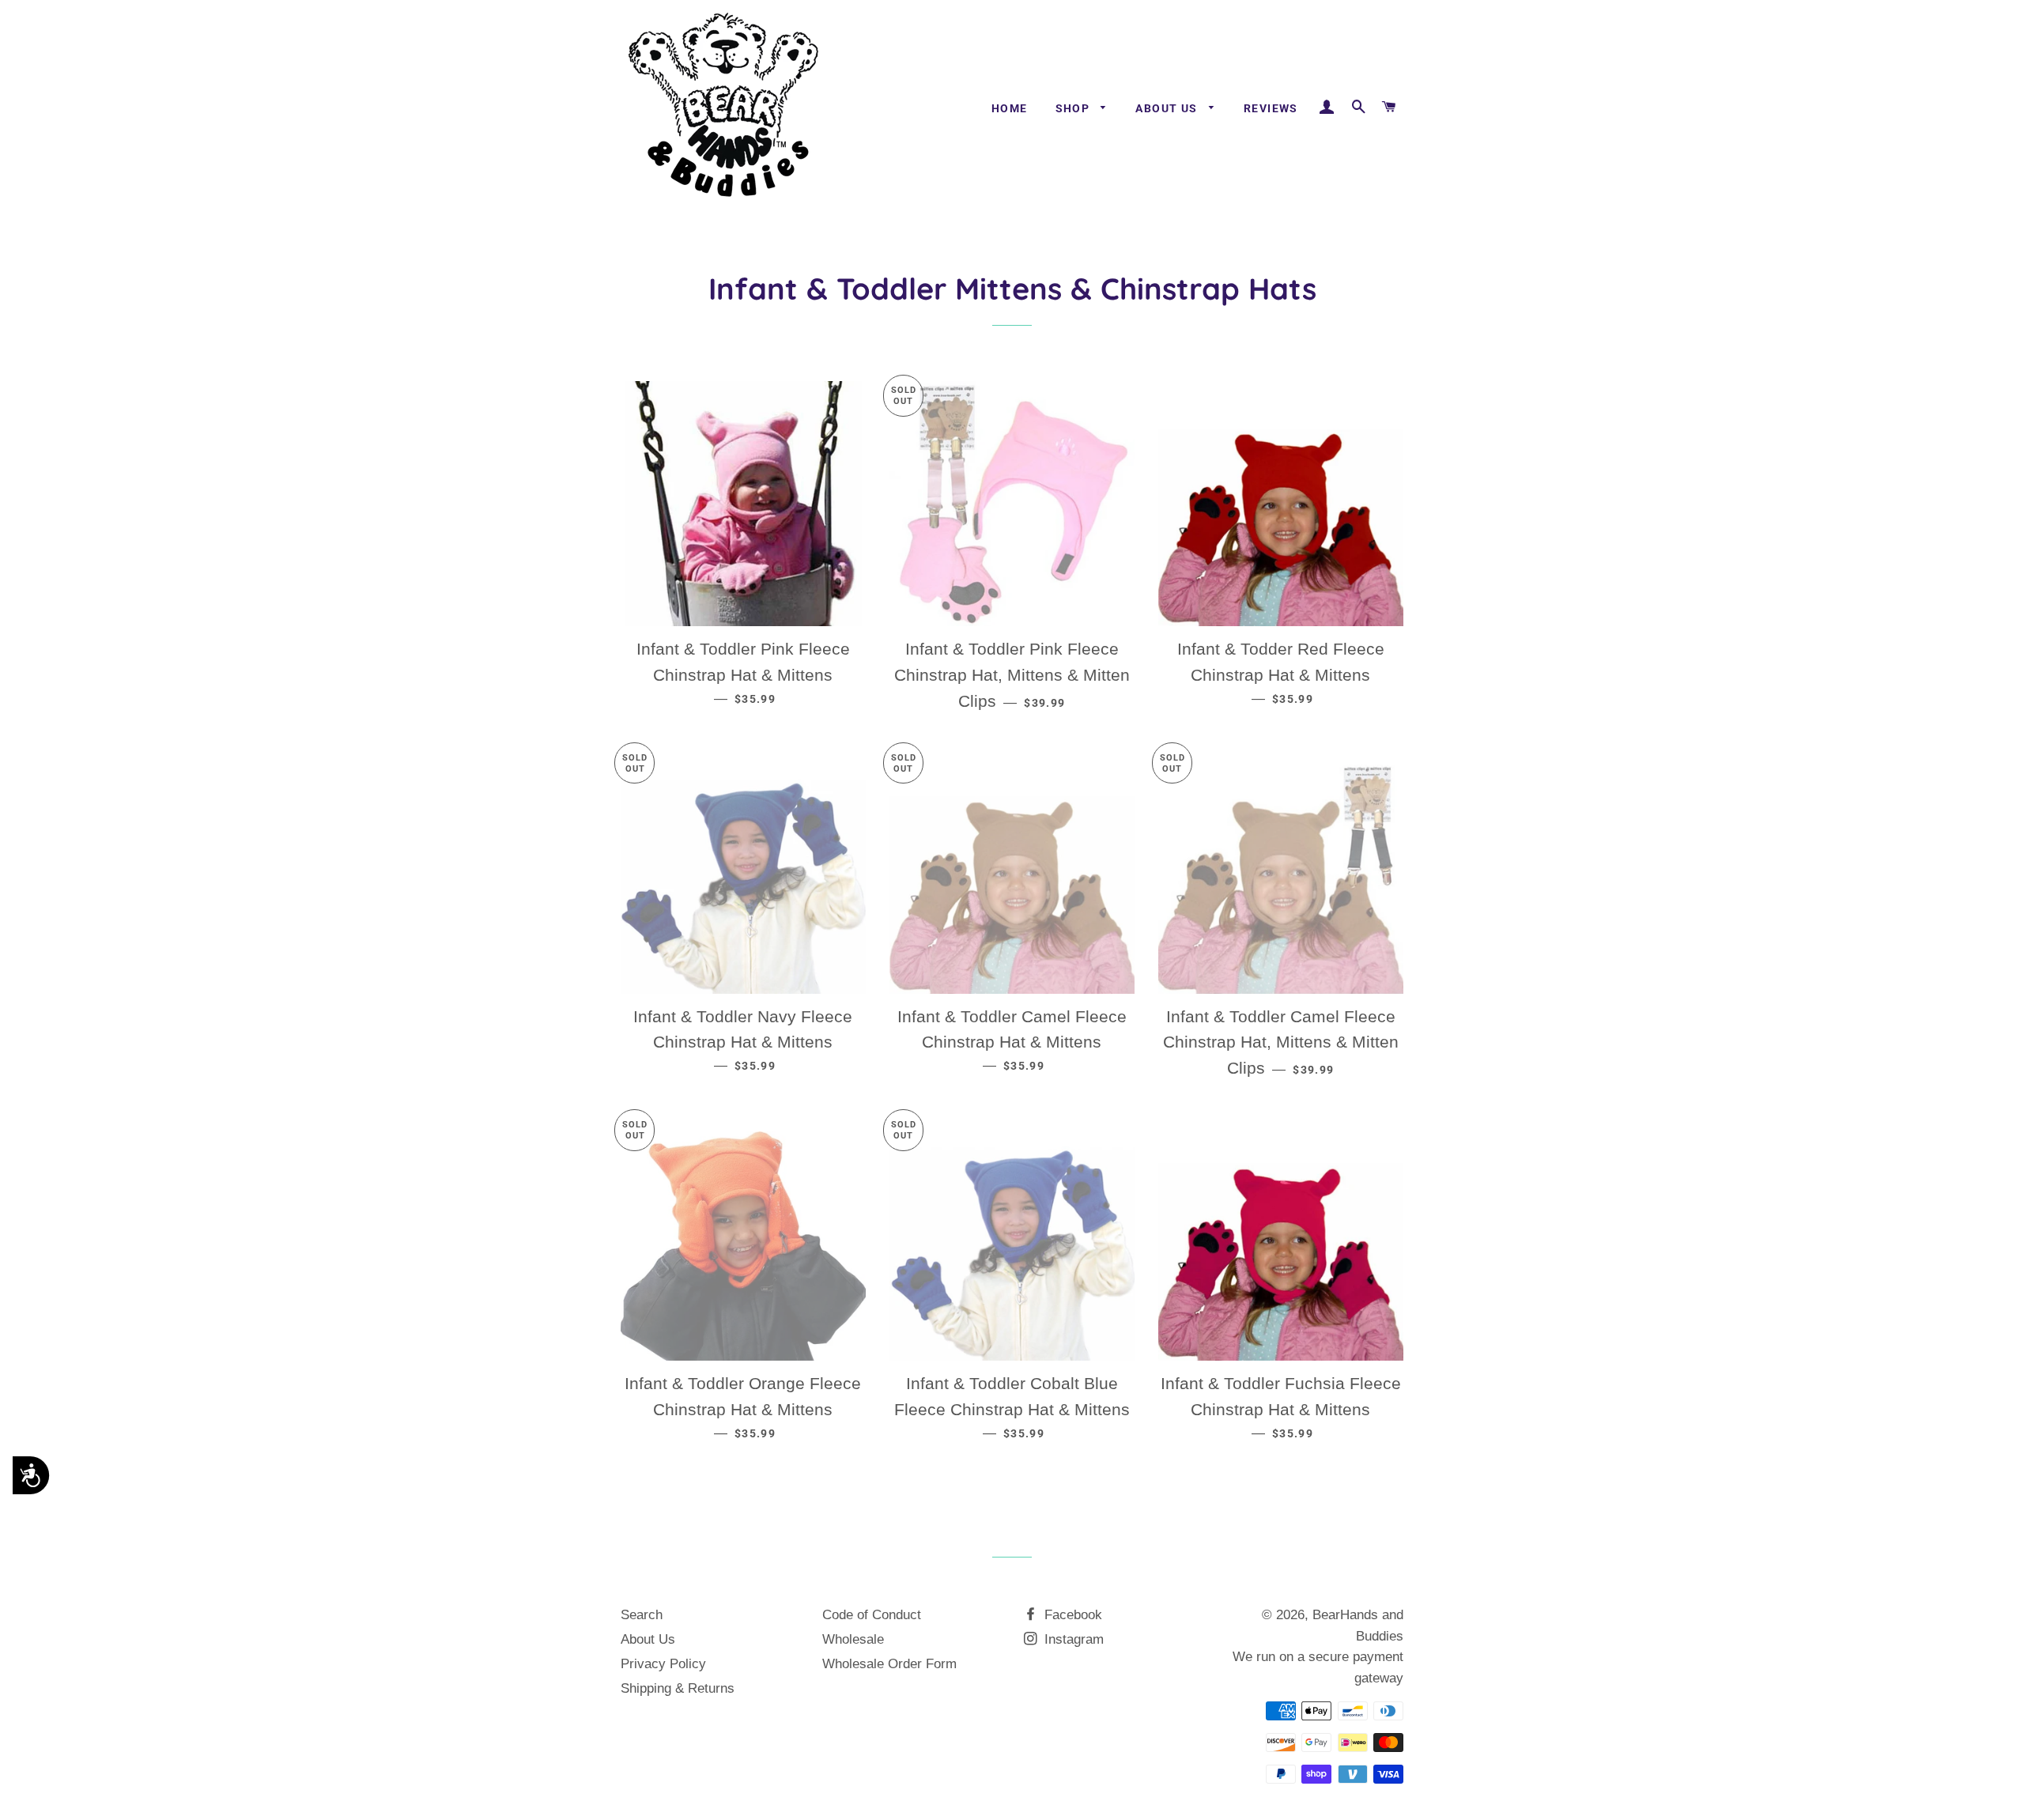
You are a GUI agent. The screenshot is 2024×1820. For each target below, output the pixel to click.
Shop (1074, 108)
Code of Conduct (872, 1615)
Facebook (1071, 1615)
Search (642, 1615)
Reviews (1271, 108)
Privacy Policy (663, 1664)
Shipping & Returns (678, 1688)
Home (1010, 108)
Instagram (1072, 1639)
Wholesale (853, 1639)
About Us (1168, 108)
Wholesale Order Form (889, 1664)
